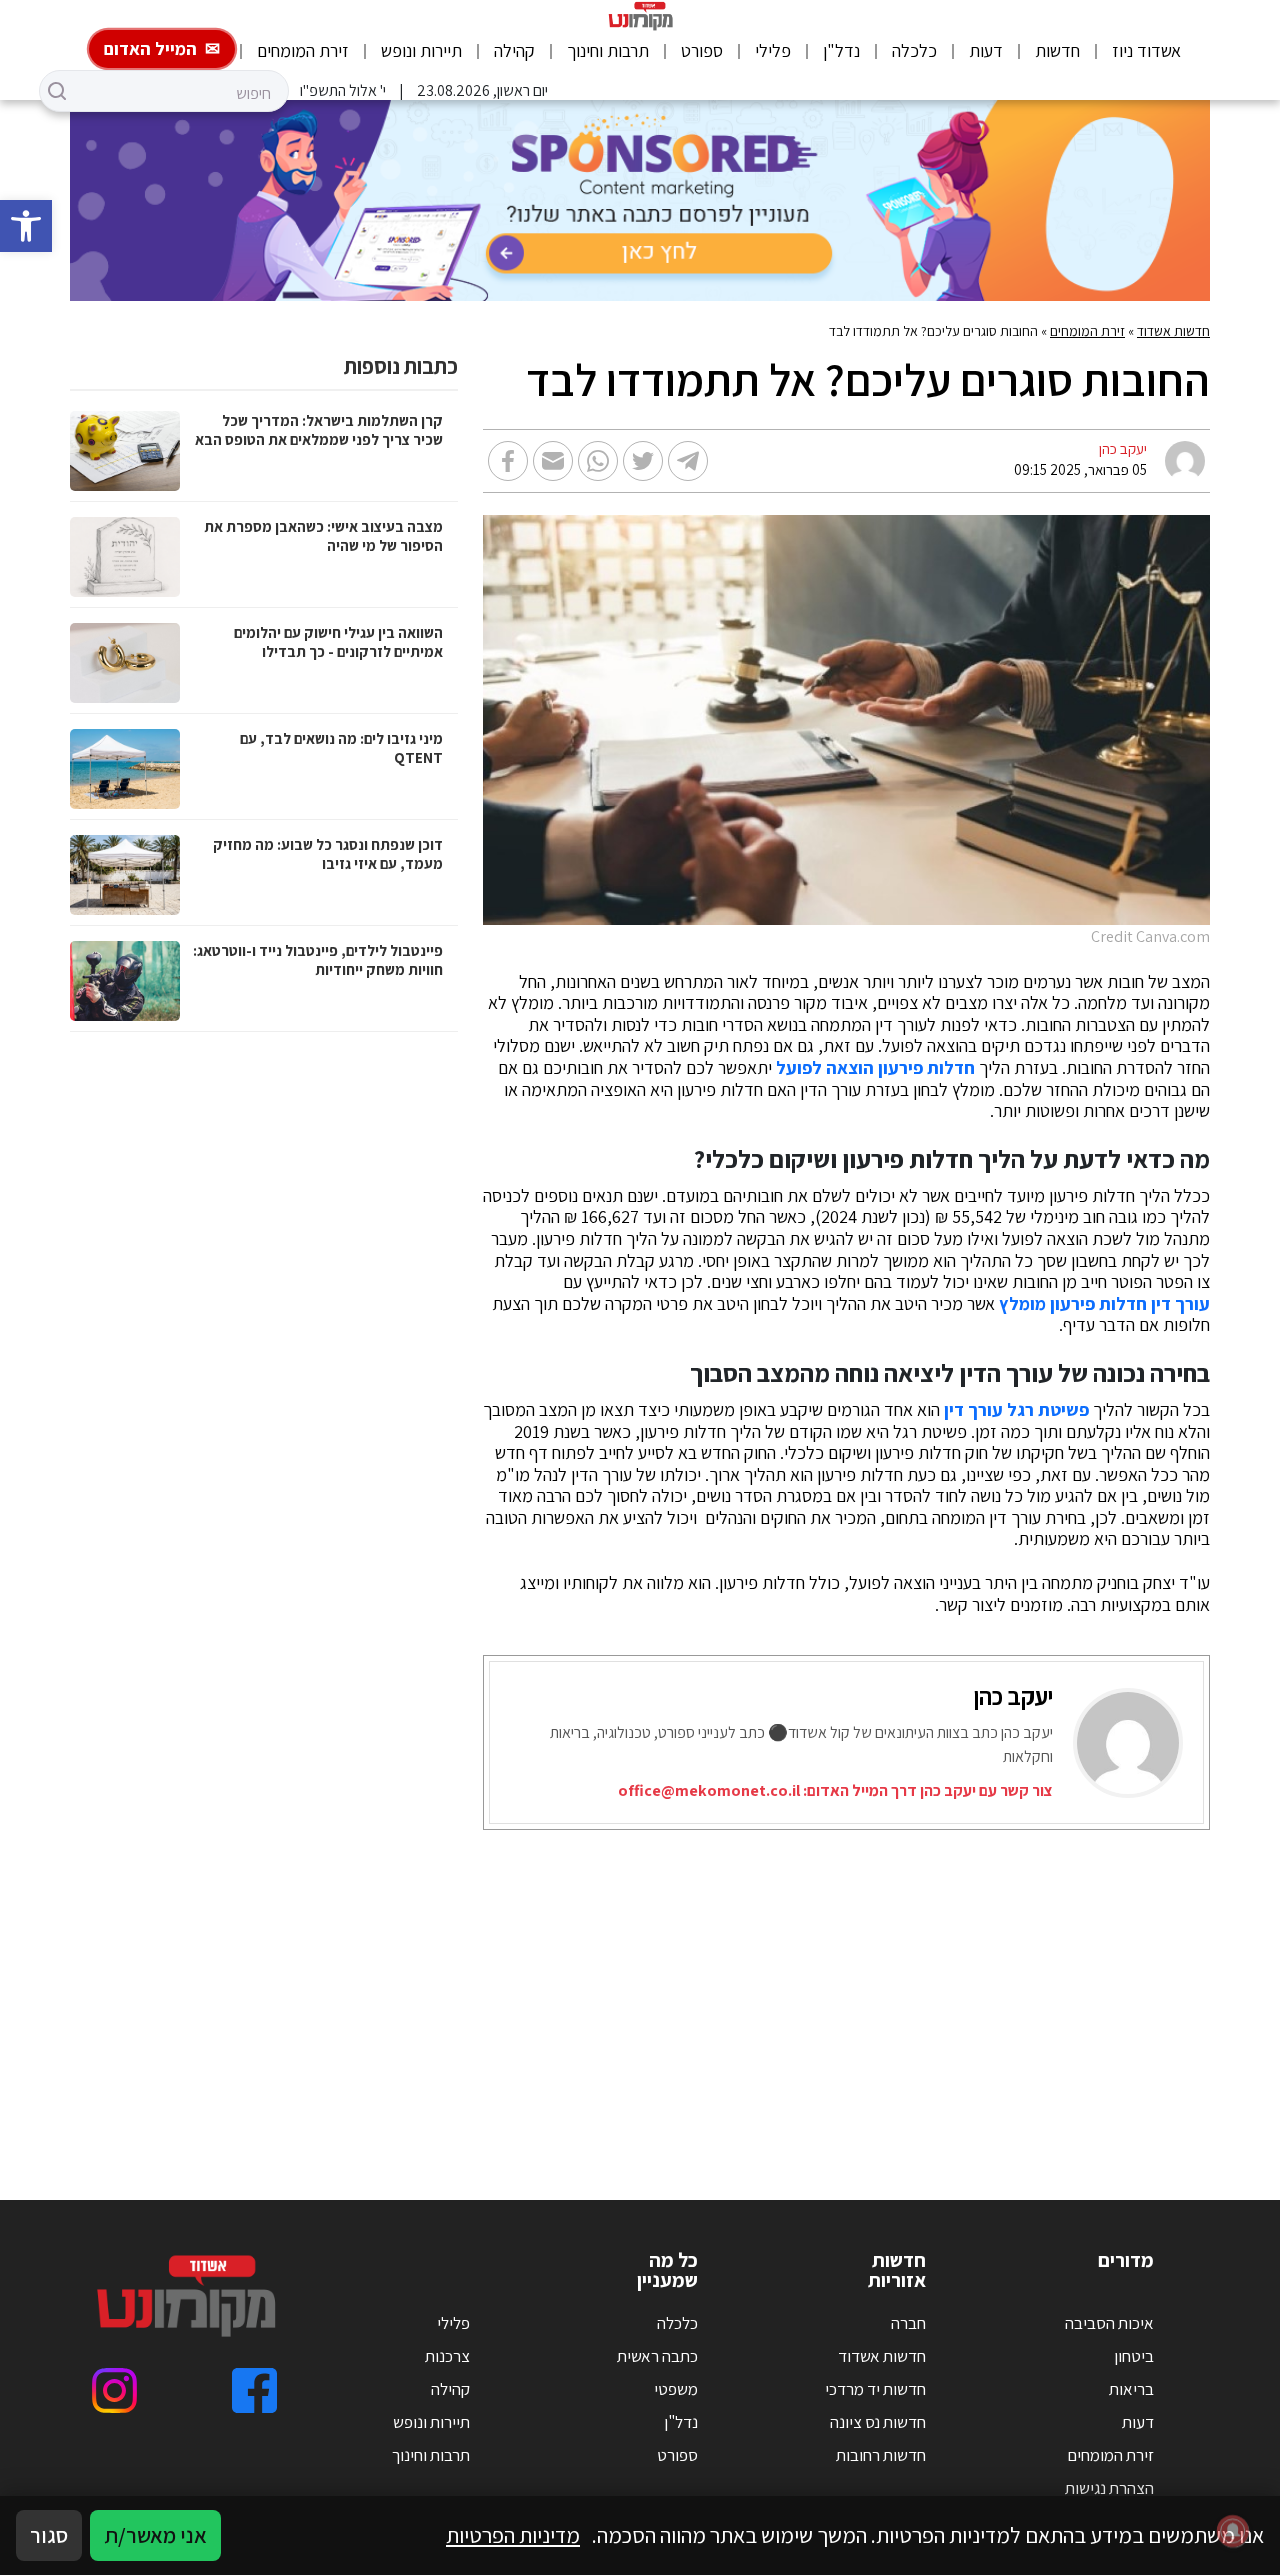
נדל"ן (841, 50)
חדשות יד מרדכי (875, 2389)
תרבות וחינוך (608, 50)
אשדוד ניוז (1146, 50)
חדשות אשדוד (1173, 331)
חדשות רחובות (881, 2455)
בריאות (1131, 2389)
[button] (26, 226)
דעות (986, 50)
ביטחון (1134, 2356)
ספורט (702, 50)
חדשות (1057, 50)
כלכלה (914, 50)
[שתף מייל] (553, 461)
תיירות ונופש (421, 50)
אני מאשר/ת (155, 2535)
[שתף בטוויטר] (643, 461)
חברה (908, 2323)
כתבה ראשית (657, 2356)
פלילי (773, 50)
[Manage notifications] (1233, 2531)
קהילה (514, 50)
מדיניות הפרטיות (513, 2535)
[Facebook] (254, 2390)
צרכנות (447, 2356)
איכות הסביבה (1109, 2323)
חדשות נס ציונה (878, 2422)
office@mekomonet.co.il (709, 1790)
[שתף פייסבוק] (508, 461)
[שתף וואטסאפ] (598, 461)
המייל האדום (150, 48)
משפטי (676, 2389)
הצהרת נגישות (1109, 2488)
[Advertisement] (640, 1990)
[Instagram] (114, 2390)
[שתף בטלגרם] (688, 461)
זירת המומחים (303, 50)
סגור (49, 2535)
